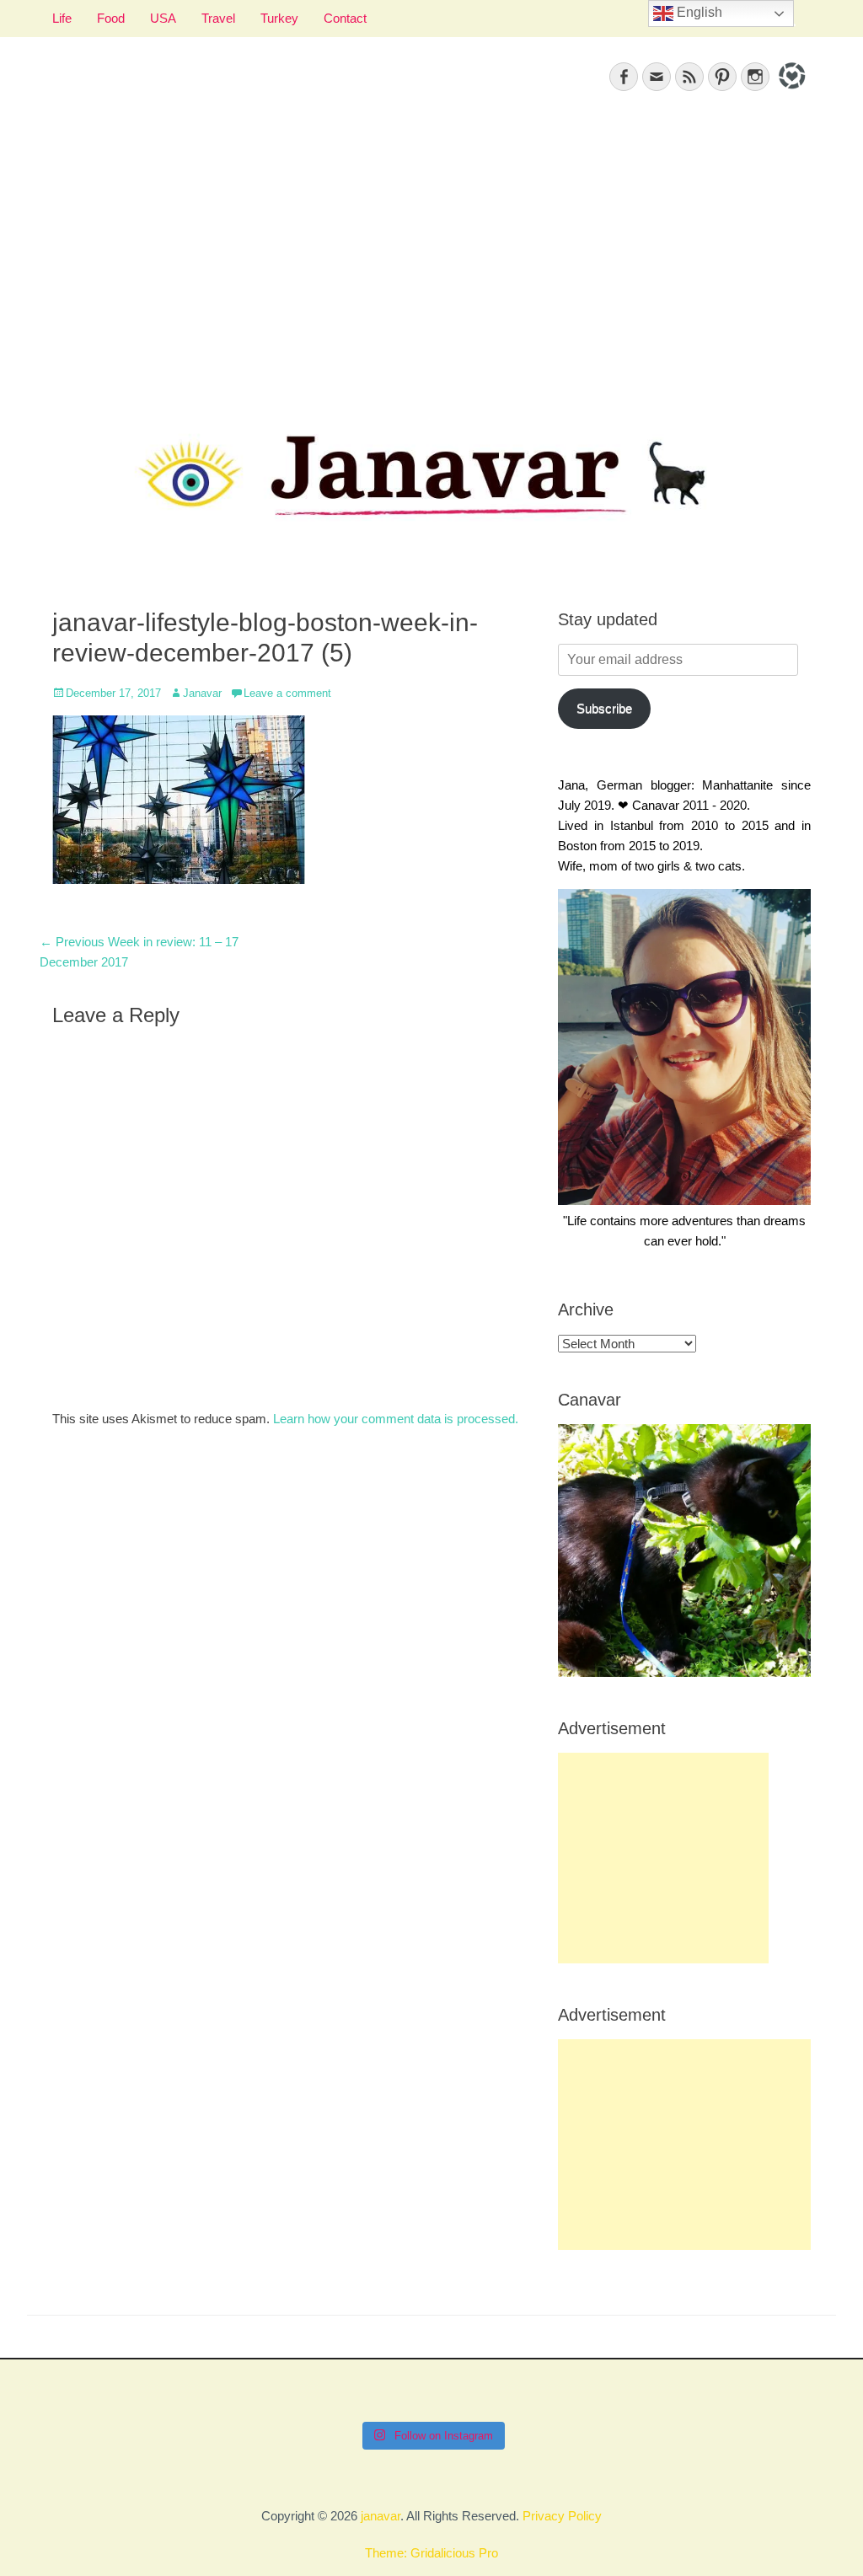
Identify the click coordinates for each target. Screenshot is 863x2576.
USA (163, 18)
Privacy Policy (562, 2516)
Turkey (279, 18)
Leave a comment (287, 693)
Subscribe (604, 708)
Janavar (202, 693)
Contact (345, 18)
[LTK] (790, 91)
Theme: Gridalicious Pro (431, 2553)
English (698, 12)
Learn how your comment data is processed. (396, 1419)
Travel (218, 18)
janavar (381, 2516)
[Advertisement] (431, 254)
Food (111, 18)
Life (62, 18)
